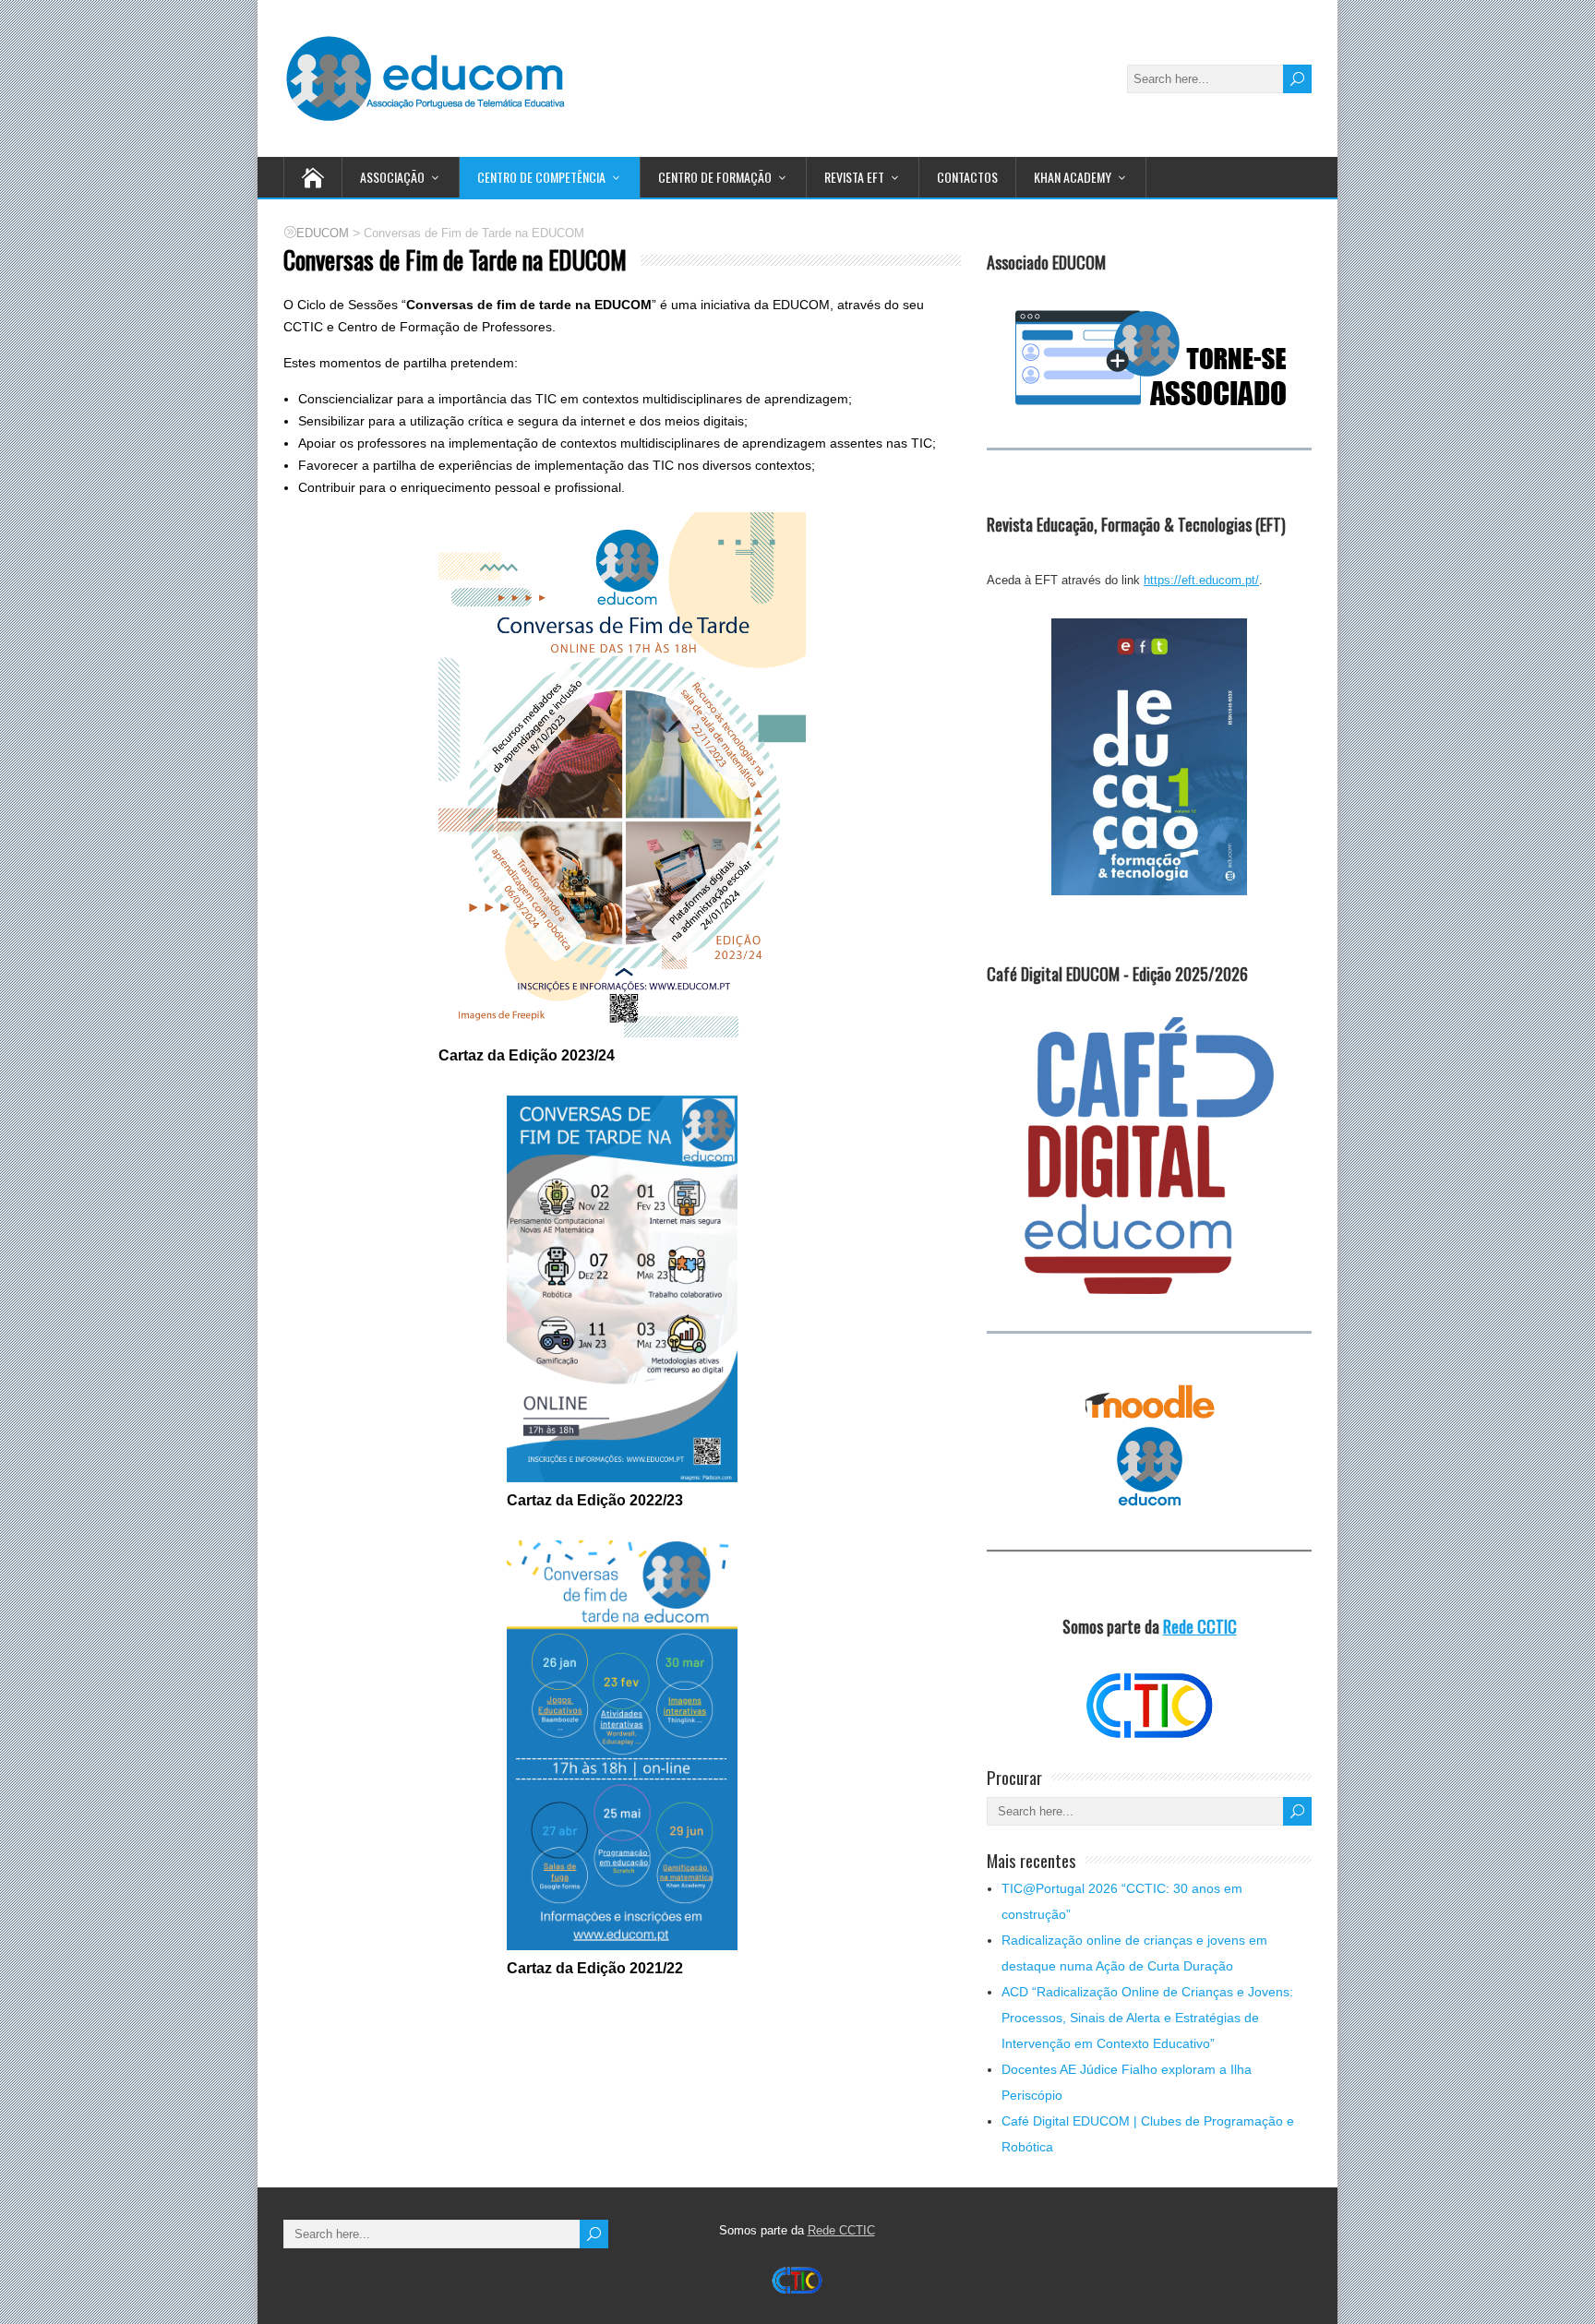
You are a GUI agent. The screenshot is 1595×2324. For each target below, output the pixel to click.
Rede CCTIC (1200, 1626)
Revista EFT (854, 177)
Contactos (967, 177)
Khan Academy (1073, 177)
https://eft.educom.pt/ (1201, 580)
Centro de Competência (541, 177)
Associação (392, 177)
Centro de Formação (715, 177)
